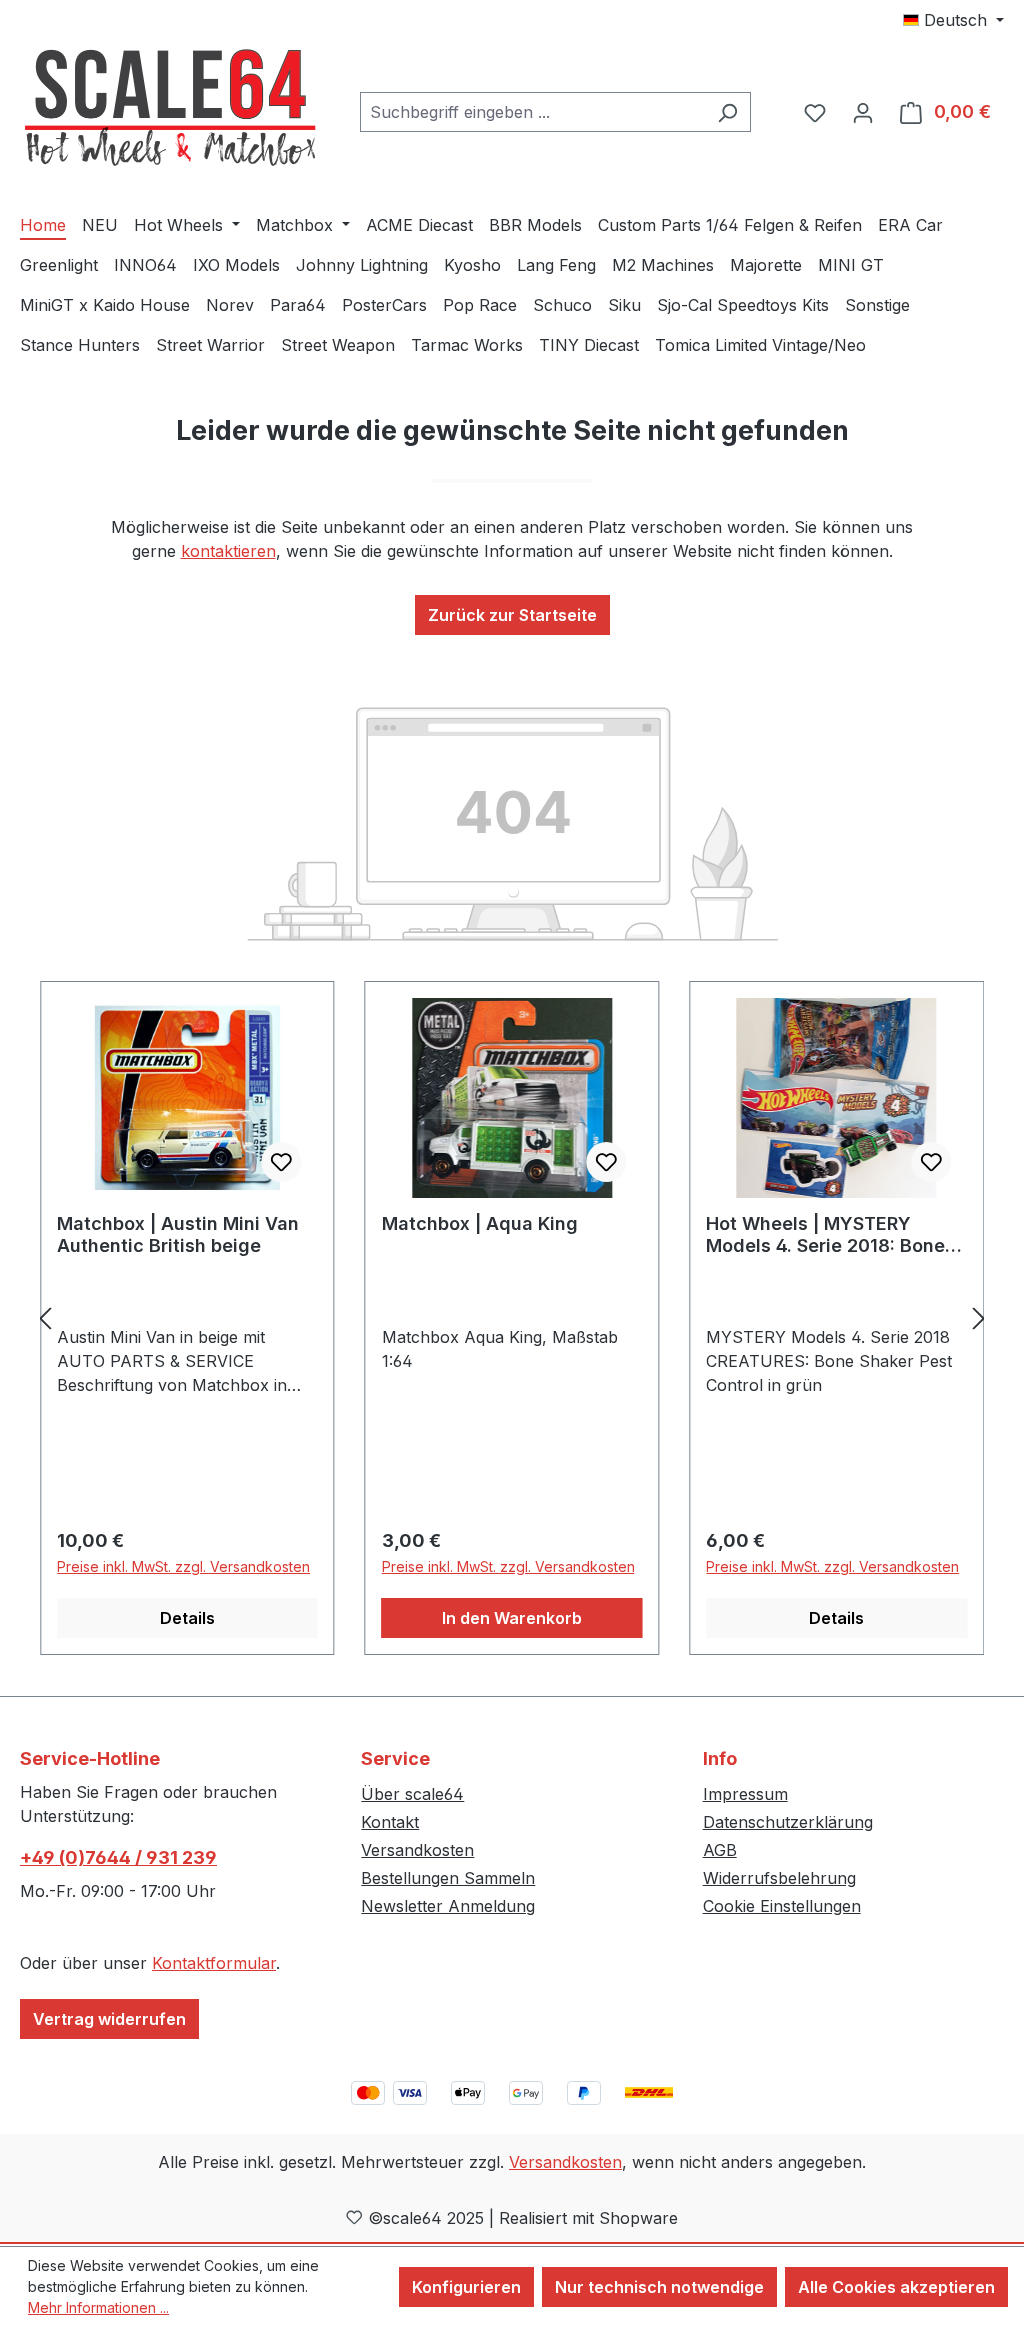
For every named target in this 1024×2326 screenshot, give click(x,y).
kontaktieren (228, 551)
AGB (720, 1850)
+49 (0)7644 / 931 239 (118, 1857)
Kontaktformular (214, 1963)
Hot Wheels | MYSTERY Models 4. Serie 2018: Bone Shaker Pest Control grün (825, 1235)
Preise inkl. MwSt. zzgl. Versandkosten (183, 1566)
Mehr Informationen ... (98, 2307)
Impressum (745, 1794)
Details (187, 1618)
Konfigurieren (466, 2287)
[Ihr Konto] (863, 112)
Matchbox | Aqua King (480, 1223)
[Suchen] (727, 112)
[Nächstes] (979, 1318)
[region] (512, 1318)
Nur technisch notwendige (659, 2287)
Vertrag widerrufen (109, 2019)
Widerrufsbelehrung (779, 1878)
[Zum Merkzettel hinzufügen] (282, 1162)
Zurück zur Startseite (512, 615)
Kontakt (390, 1822)
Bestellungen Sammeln (448, 1878)
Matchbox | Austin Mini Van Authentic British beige (178, 1234)
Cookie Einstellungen (782, 1906)
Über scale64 (412, 1794)
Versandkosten (417, 1850)
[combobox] (532, 112)
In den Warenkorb (512, 1618)
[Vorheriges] (45, 1318)
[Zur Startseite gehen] (170, 108)
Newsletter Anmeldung (448, 1906)
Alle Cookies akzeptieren (896, 2287)
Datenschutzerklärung (788, 1822)
